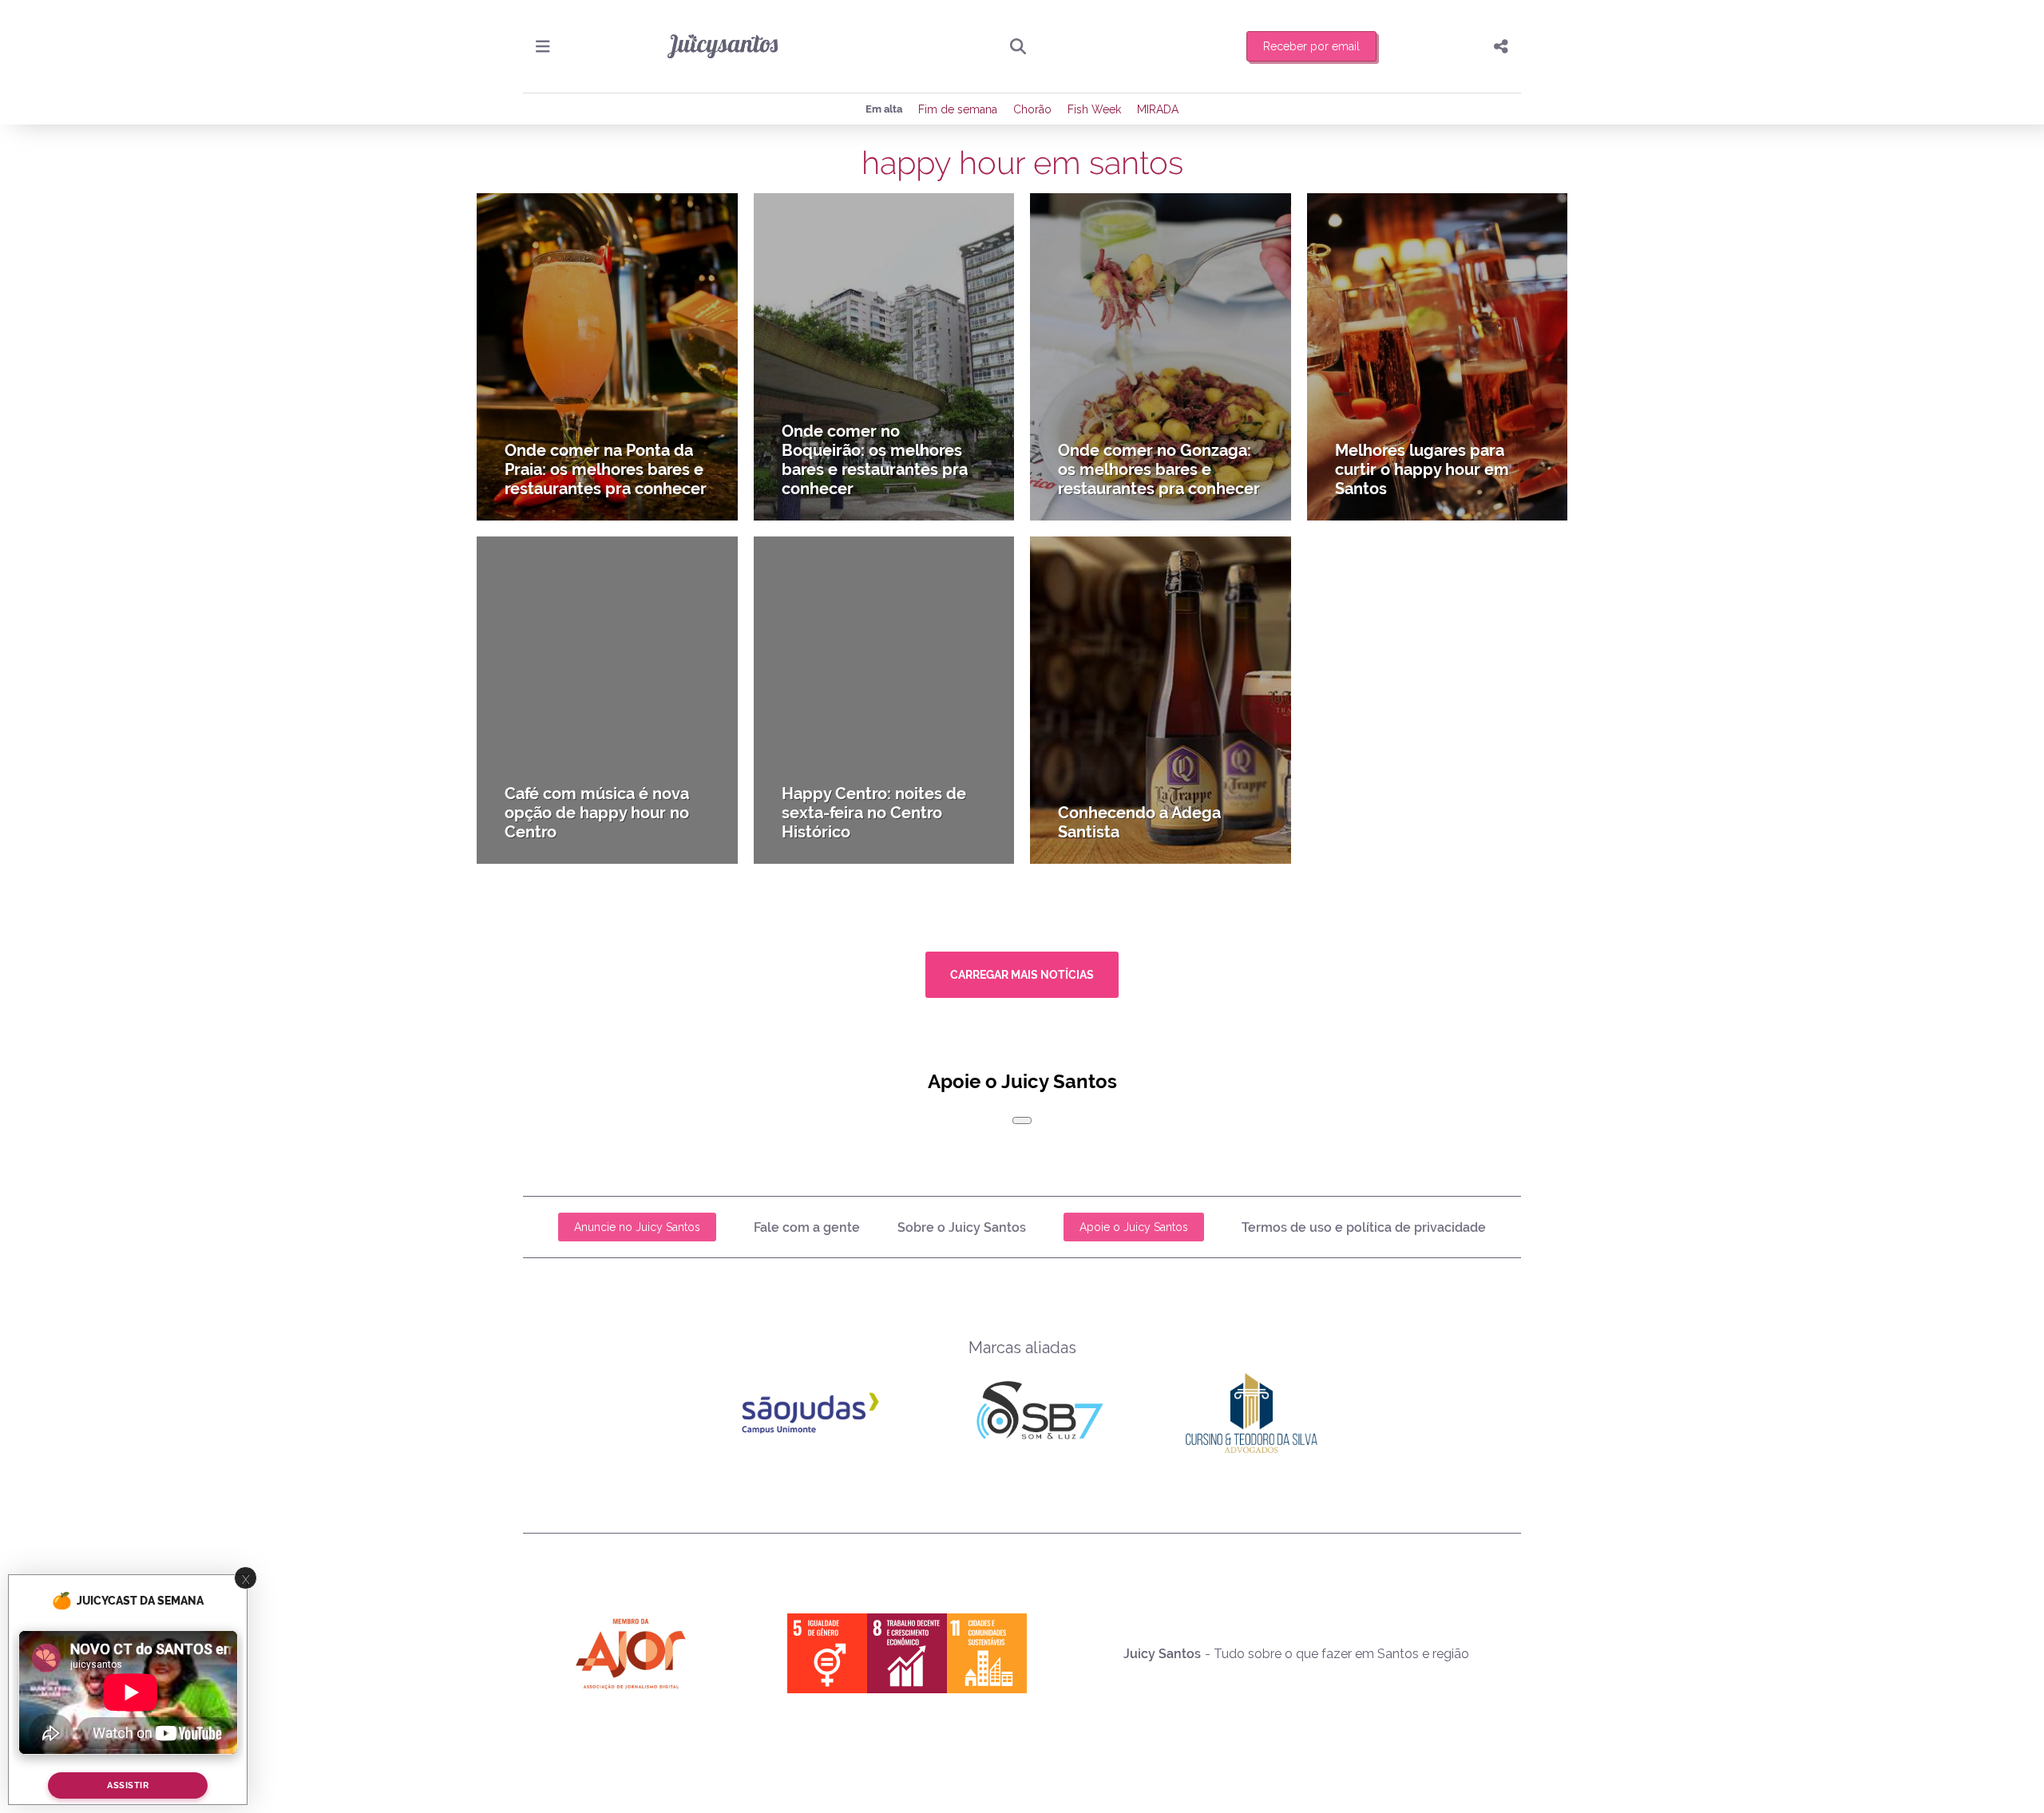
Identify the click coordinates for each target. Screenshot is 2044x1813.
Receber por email (1311, 46)
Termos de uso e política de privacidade (1364, 1227)
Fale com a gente (807, 1227)
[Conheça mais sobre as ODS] (907, 1653)
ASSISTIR (128, 1786)
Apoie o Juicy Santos (1134, 1227)
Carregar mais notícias (1022, 975)
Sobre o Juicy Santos (962, 1227)
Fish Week (1094, 109)
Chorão (1032, 109)
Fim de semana (958, 109)
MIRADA (1158, 109)
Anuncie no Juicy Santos (637, 1227)
